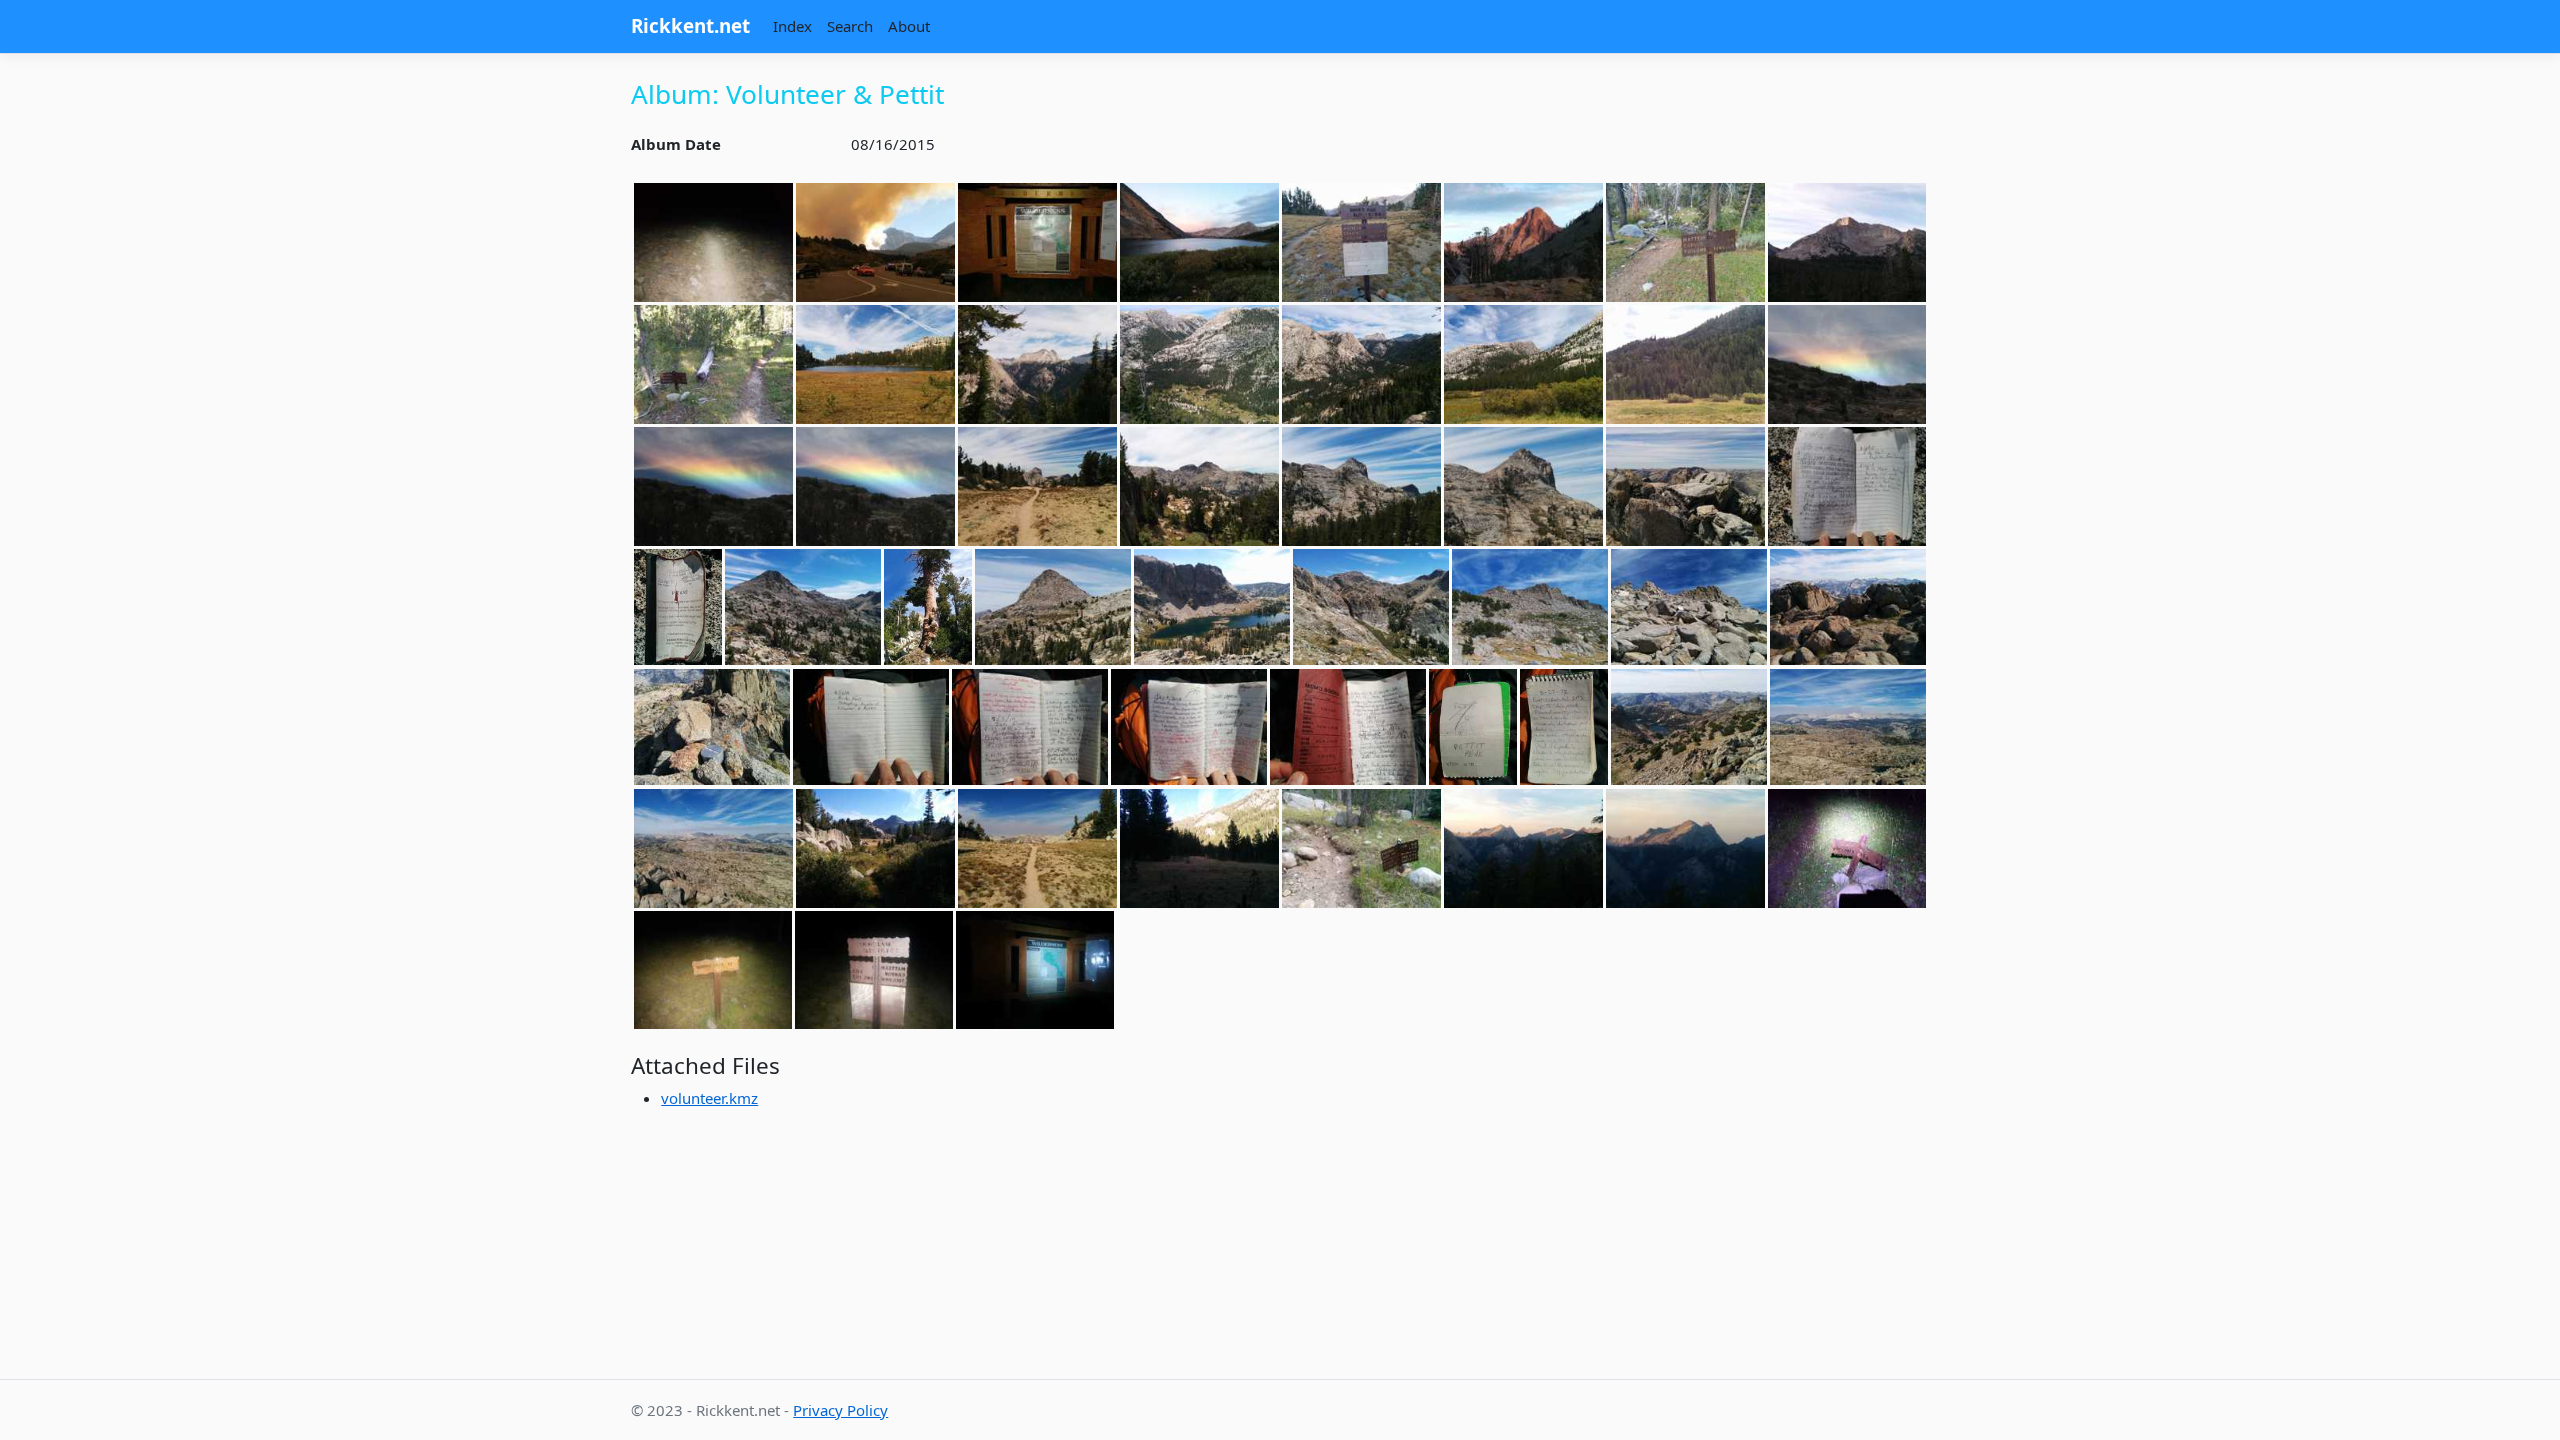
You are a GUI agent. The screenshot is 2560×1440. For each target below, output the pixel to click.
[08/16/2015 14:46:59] (1053, 607)
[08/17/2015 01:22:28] (1035, 970)
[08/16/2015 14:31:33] (803, 607)
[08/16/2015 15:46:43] (1530, 607)
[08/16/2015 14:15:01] (678, 607)
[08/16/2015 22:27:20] (713, 970)
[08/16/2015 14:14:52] (1847, 486)
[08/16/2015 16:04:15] (1848, 607)
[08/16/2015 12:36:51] (875, 486)
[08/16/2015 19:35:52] (1685, 848)
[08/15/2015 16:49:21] (875, 242)
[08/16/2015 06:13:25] (1199, 242)
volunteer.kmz (709, 1098)
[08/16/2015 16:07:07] (1473, 727)
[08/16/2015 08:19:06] (713, 364)
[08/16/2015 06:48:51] (1685, 242)
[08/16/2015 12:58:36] (1523, 486)
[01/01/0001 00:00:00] (713, 242)
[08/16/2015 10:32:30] (1199, 364)
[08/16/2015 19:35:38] (1523, 848)
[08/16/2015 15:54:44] (1689, 607)
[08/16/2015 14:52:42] (1212, 607)
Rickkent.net (690, 25)
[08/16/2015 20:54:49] (1847, 848)
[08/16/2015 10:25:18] (1037, 364)
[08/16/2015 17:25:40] (1037, 848)
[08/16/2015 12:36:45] (713, 486)
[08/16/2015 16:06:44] (1189, 727)
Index (792, 26)
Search (850, 26)
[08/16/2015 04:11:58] (1037, 242)
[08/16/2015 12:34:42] (1847, 364)
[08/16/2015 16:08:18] (1848, 727)
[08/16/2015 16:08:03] (1689, 727)
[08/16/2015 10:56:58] (1523, 364)
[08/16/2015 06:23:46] (1361, 242)
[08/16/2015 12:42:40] (1037, 486)
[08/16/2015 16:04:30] (712, 727)
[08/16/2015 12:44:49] (1199, 486)
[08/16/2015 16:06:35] (1030, 727)
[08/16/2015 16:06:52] (1348, 727)
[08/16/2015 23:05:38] (874, 970)
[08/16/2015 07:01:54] (1847, 242)
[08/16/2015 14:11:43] (1685, 486)
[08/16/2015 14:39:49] (928, 607)
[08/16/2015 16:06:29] (871, 727)
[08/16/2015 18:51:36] (1361, 848)
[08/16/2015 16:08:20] (713, 848)
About (909, 26)
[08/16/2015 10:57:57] (1685, 364)
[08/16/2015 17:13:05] (875, 848)
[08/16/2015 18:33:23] (1199, 848)
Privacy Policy (840, 1410)
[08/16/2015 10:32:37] (1361, 364)
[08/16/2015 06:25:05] (1523, 242)
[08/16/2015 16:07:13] (1564, 727)
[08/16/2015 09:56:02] (875, 364)
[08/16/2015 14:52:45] (1371, 607)
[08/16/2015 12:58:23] (1361, 486)
